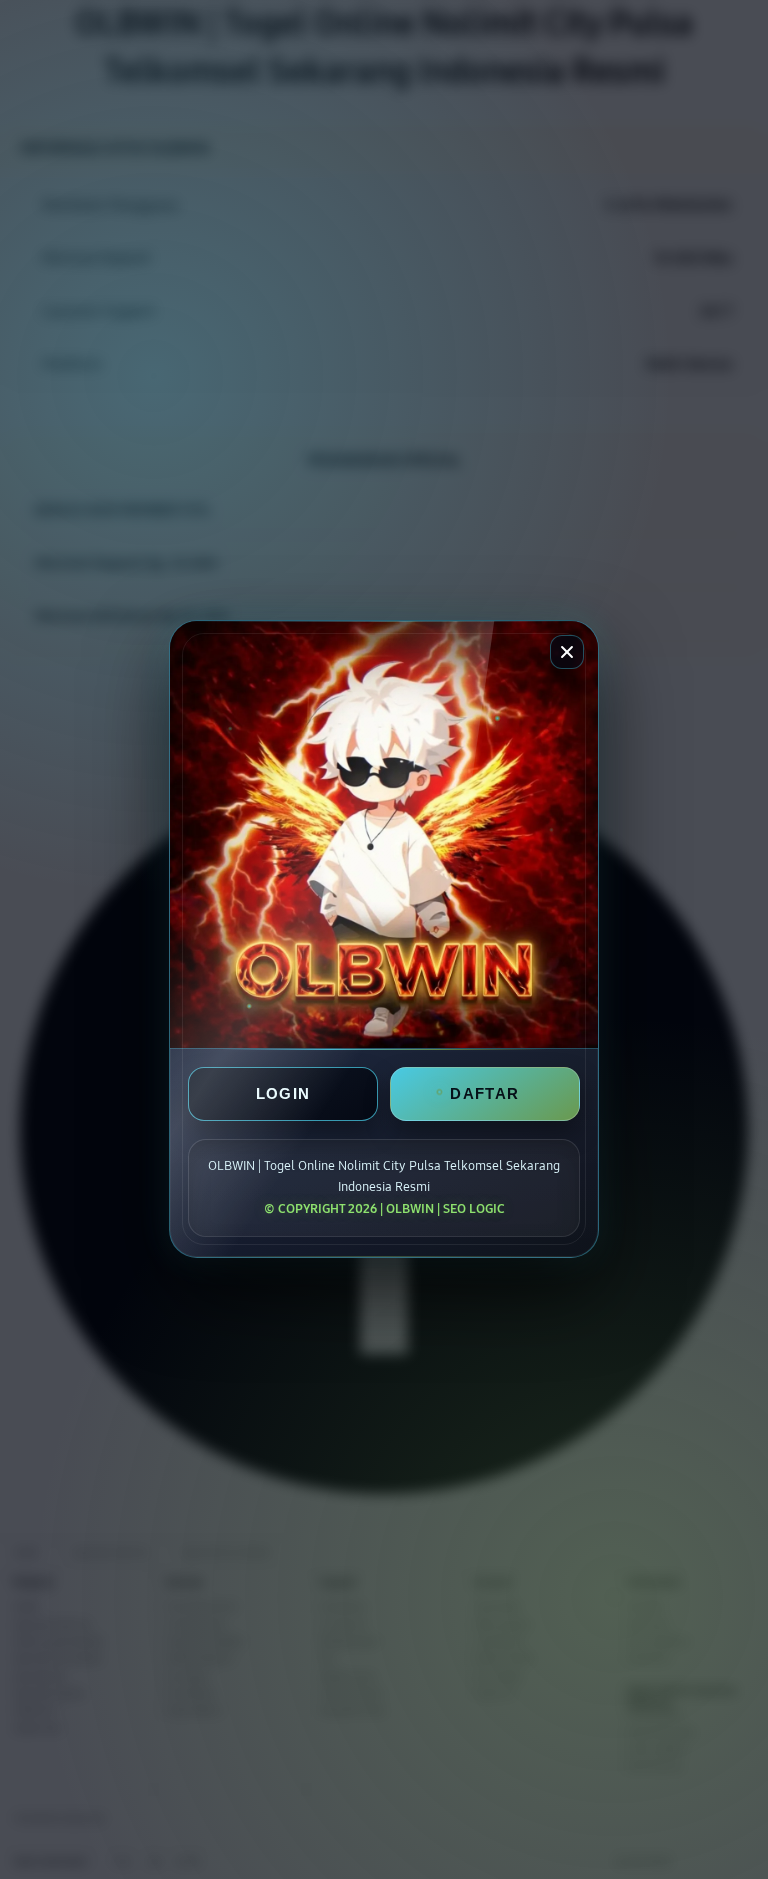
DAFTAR (484, 1094)
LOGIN (283, 1094)
